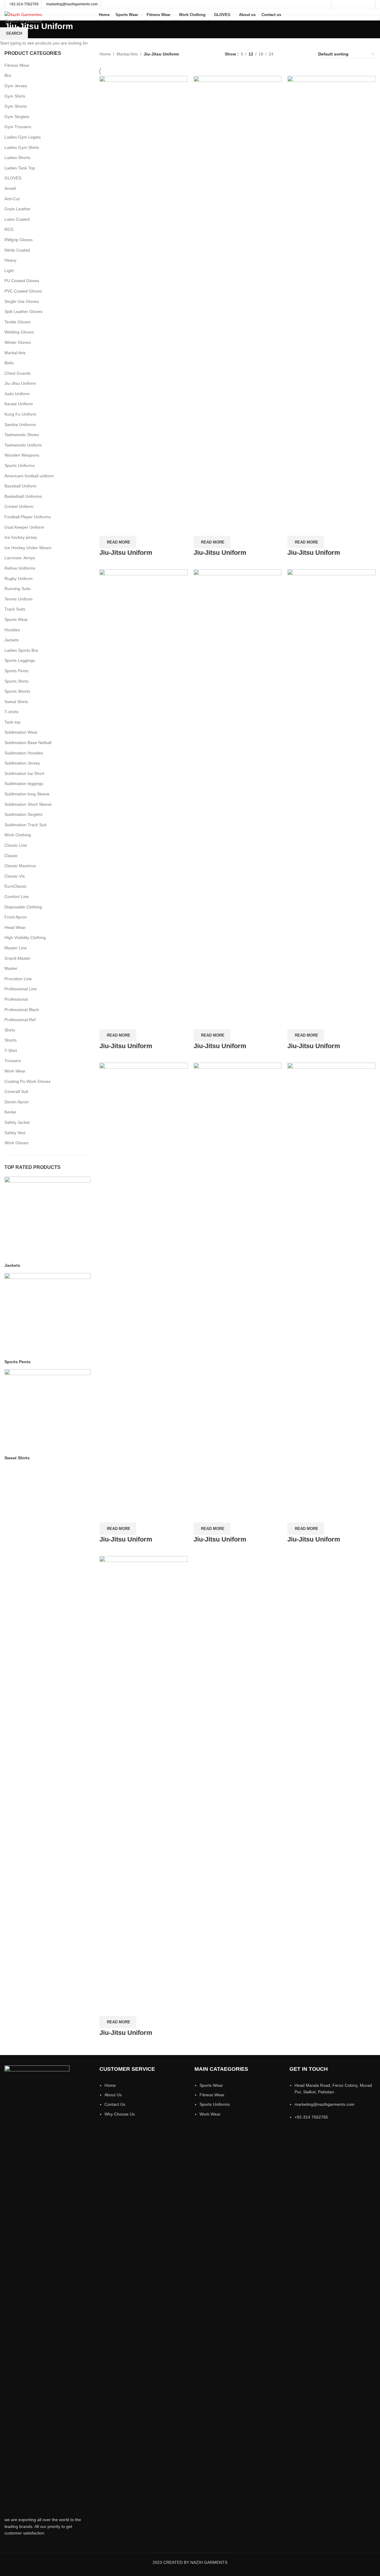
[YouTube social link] (361, 4)
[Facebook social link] (338, 4)
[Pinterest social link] (369, 4)
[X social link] (346, 4)
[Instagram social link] (353, 4)
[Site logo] (23, 14)
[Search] (374, 15)
